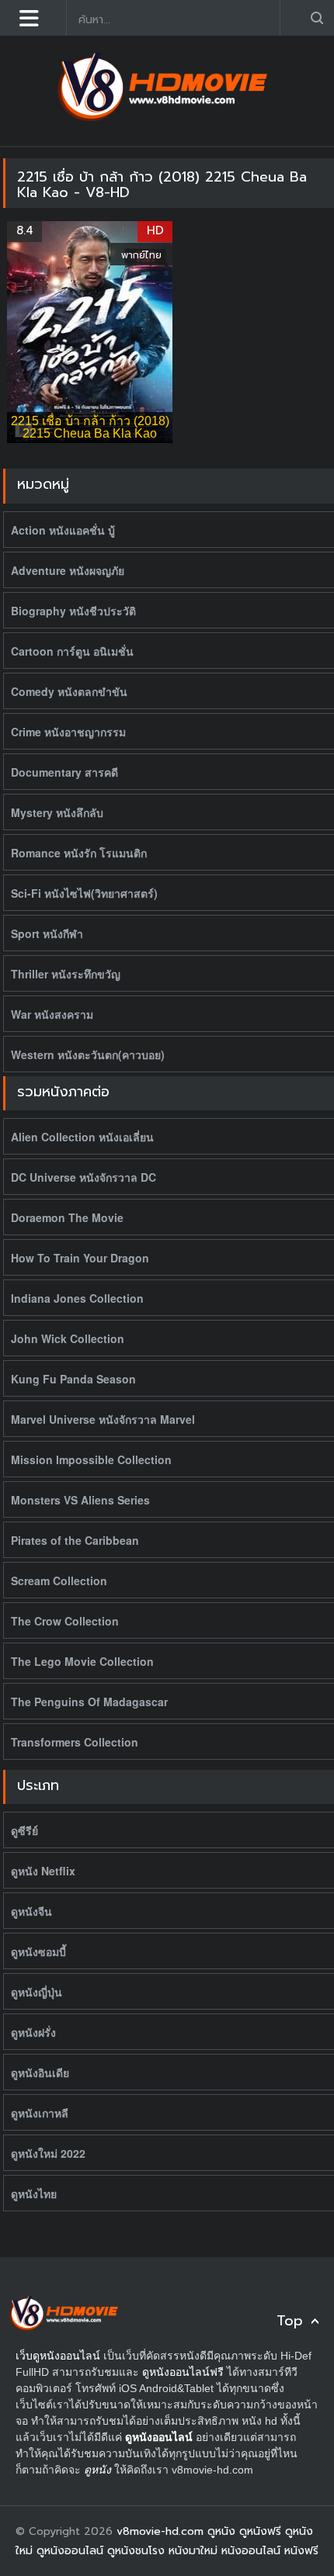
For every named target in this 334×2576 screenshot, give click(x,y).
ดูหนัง (97, 2470)
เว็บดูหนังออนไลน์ (58, 2356)
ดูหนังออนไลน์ (159, 2437)
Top (290, 2321)
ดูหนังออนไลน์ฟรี (183, 2372)
